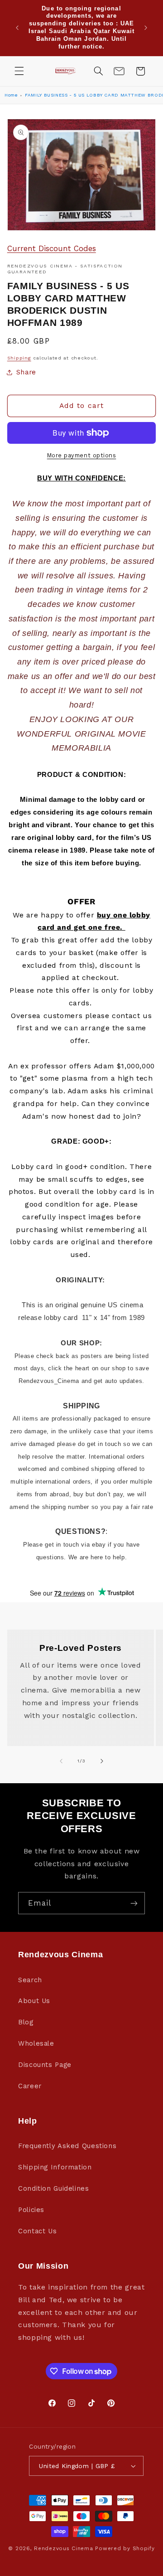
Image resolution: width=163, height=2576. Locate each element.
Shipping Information (55, 2167)
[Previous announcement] (17, 28)
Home (11, 95)
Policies (31, 2210)
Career (30, 2086)
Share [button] (26, 372)
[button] (19, 71)
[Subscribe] (134, 1903)
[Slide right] (102, 1761)
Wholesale (36, 2043)
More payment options (82, 455)
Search (30, 1980)
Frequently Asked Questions (67, 2146)
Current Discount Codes (52, 248)
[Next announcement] (146, 28)
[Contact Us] (119, 71)
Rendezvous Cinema (64, 2548)
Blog (26, 2022)
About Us (34, 2001)
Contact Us (37, 2231)
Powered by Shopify (125, 2548)
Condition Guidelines (54, 2188)
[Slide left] (61, 1761)
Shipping (19, 358)
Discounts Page (45, 2065)
